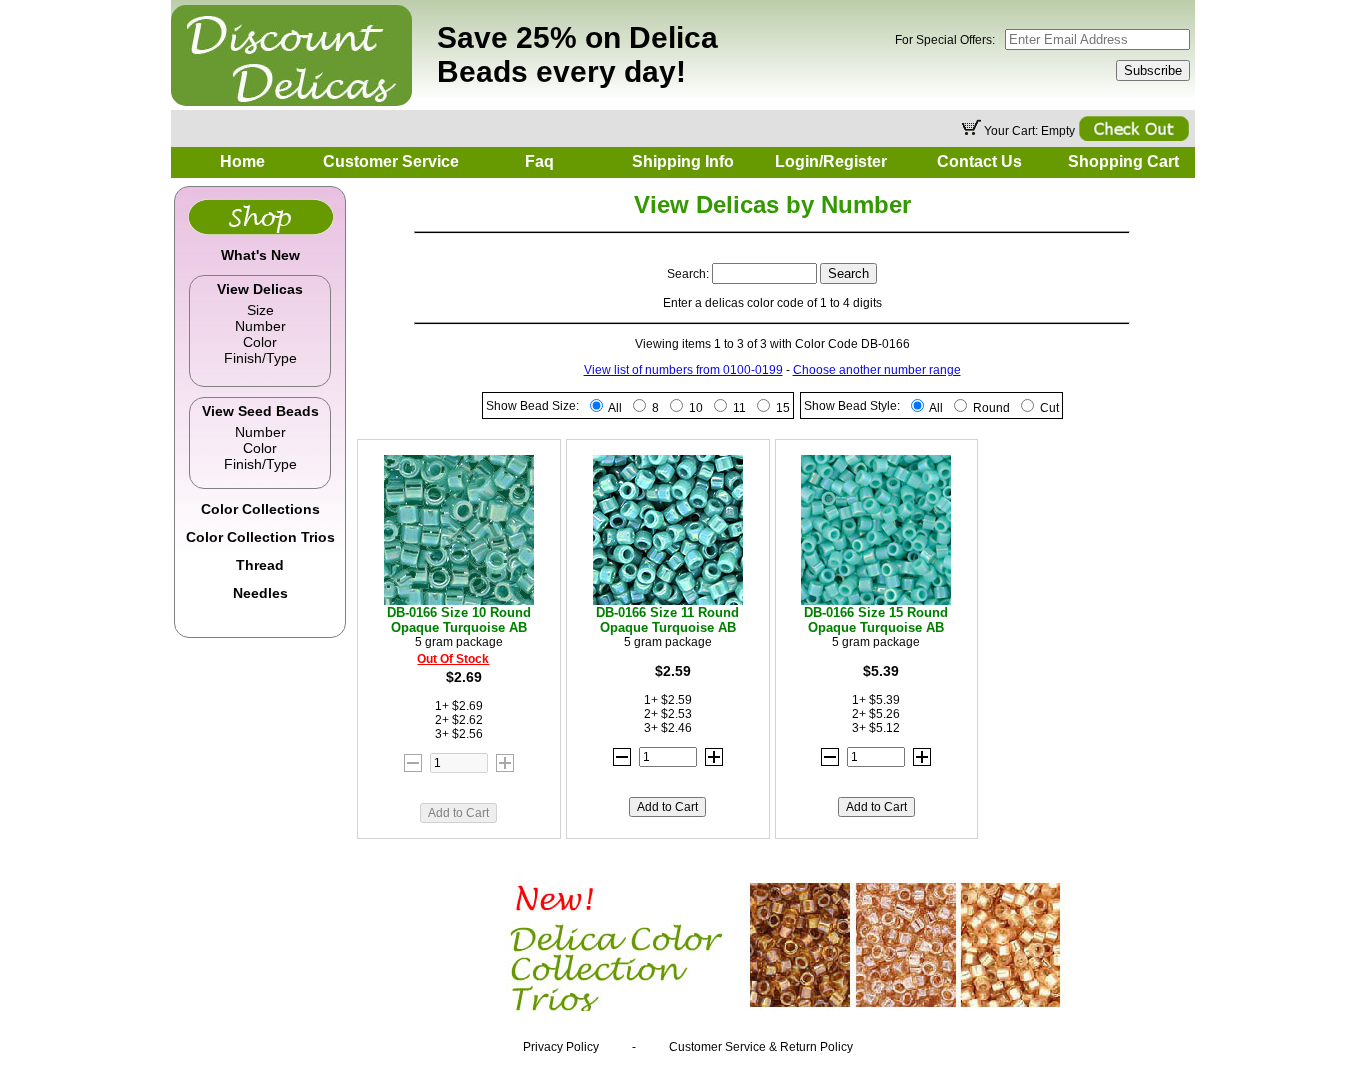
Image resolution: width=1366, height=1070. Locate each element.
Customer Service (391, 161)
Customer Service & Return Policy (761, 1047)
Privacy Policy (561, 1047)
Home (242, 161)
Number (260, 326)
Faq (539, 161)
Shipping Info (683, 161)
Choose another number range (877, 370)
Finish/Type (260, 358)
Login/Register (831, 161)
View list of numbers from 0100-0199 (683, 370)
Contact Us (979, 161)
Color (260, 342)
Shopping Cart (1123, 161)
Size (260, 310)
